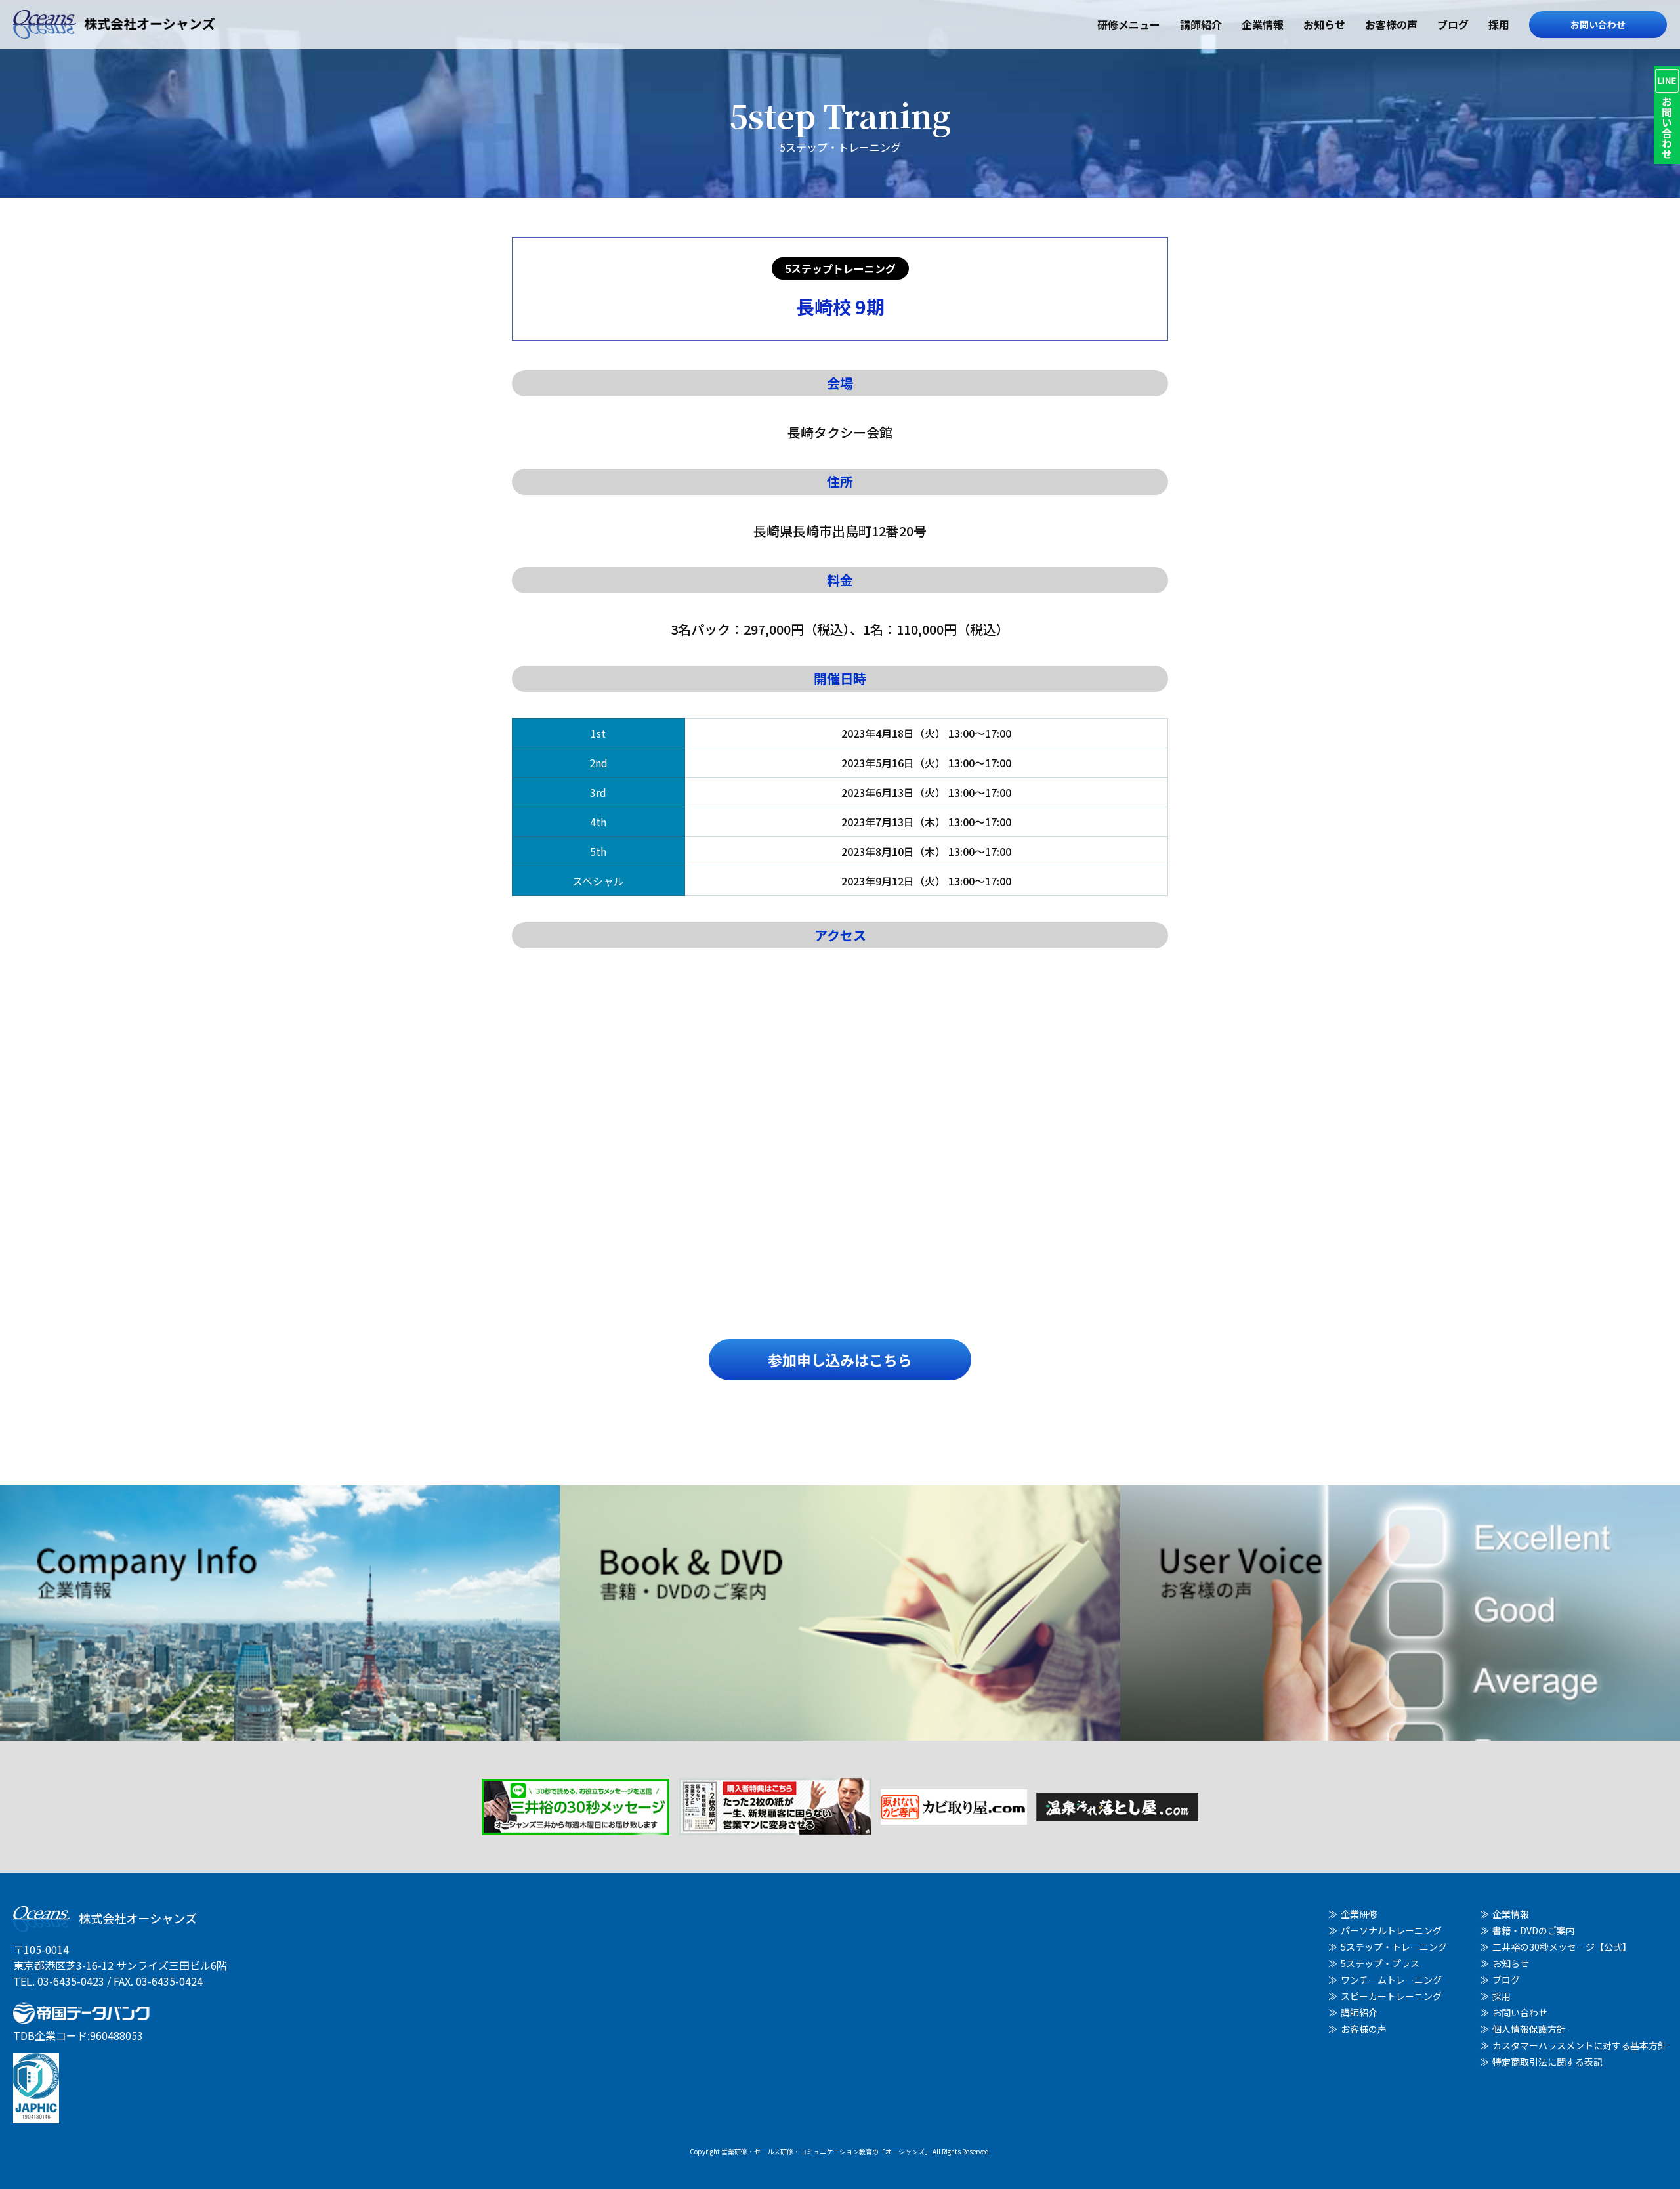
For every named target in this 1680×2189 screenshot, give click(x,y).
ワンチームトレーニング (1391, 1980)
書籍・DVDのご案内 (1534, 1930)
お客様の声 (1391, 24)
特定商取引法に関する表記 (1547, 2062)
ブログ (1453, 24)
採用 (1499, 24)
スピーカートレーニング (1391, 1996)
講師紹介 (1201, 24)
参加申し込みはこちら (840, 1359)
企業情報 (1263, 24)
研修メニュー (1129, 24)
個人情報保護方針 (1529, 2029)
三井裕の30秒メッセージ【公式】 (1562, 1947)
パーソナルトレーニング (1391, 1930)
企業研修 (1359, 1914)
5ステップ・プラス (1380, 1963)
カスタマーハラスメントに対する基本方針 (1580, 2045)
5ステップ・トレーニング (1394, 1947)
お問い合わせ (1598, 24)
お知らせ (1324, 24)
